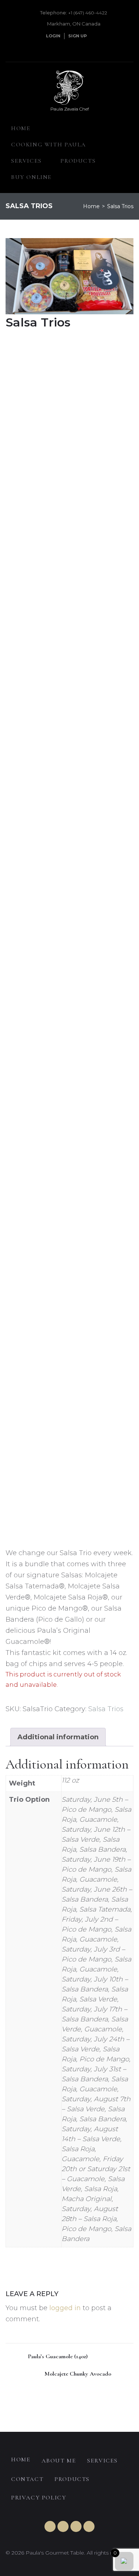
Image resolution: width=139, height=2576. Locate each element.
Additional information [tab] (58, 1737)
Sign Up (77, 36)
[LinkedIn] (50, 49)
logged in (65, 2308)
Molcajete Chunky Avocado (78, 2374)
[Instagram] (89, 49)
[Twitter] (63, 49)
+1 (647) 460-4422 (88, 13)
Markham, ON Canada (74, 24)
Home (91, 206)
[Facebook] (76, 49)
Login (53, 36)
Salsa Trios (106, 1709)
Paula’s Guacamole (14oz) (57, 2356)
